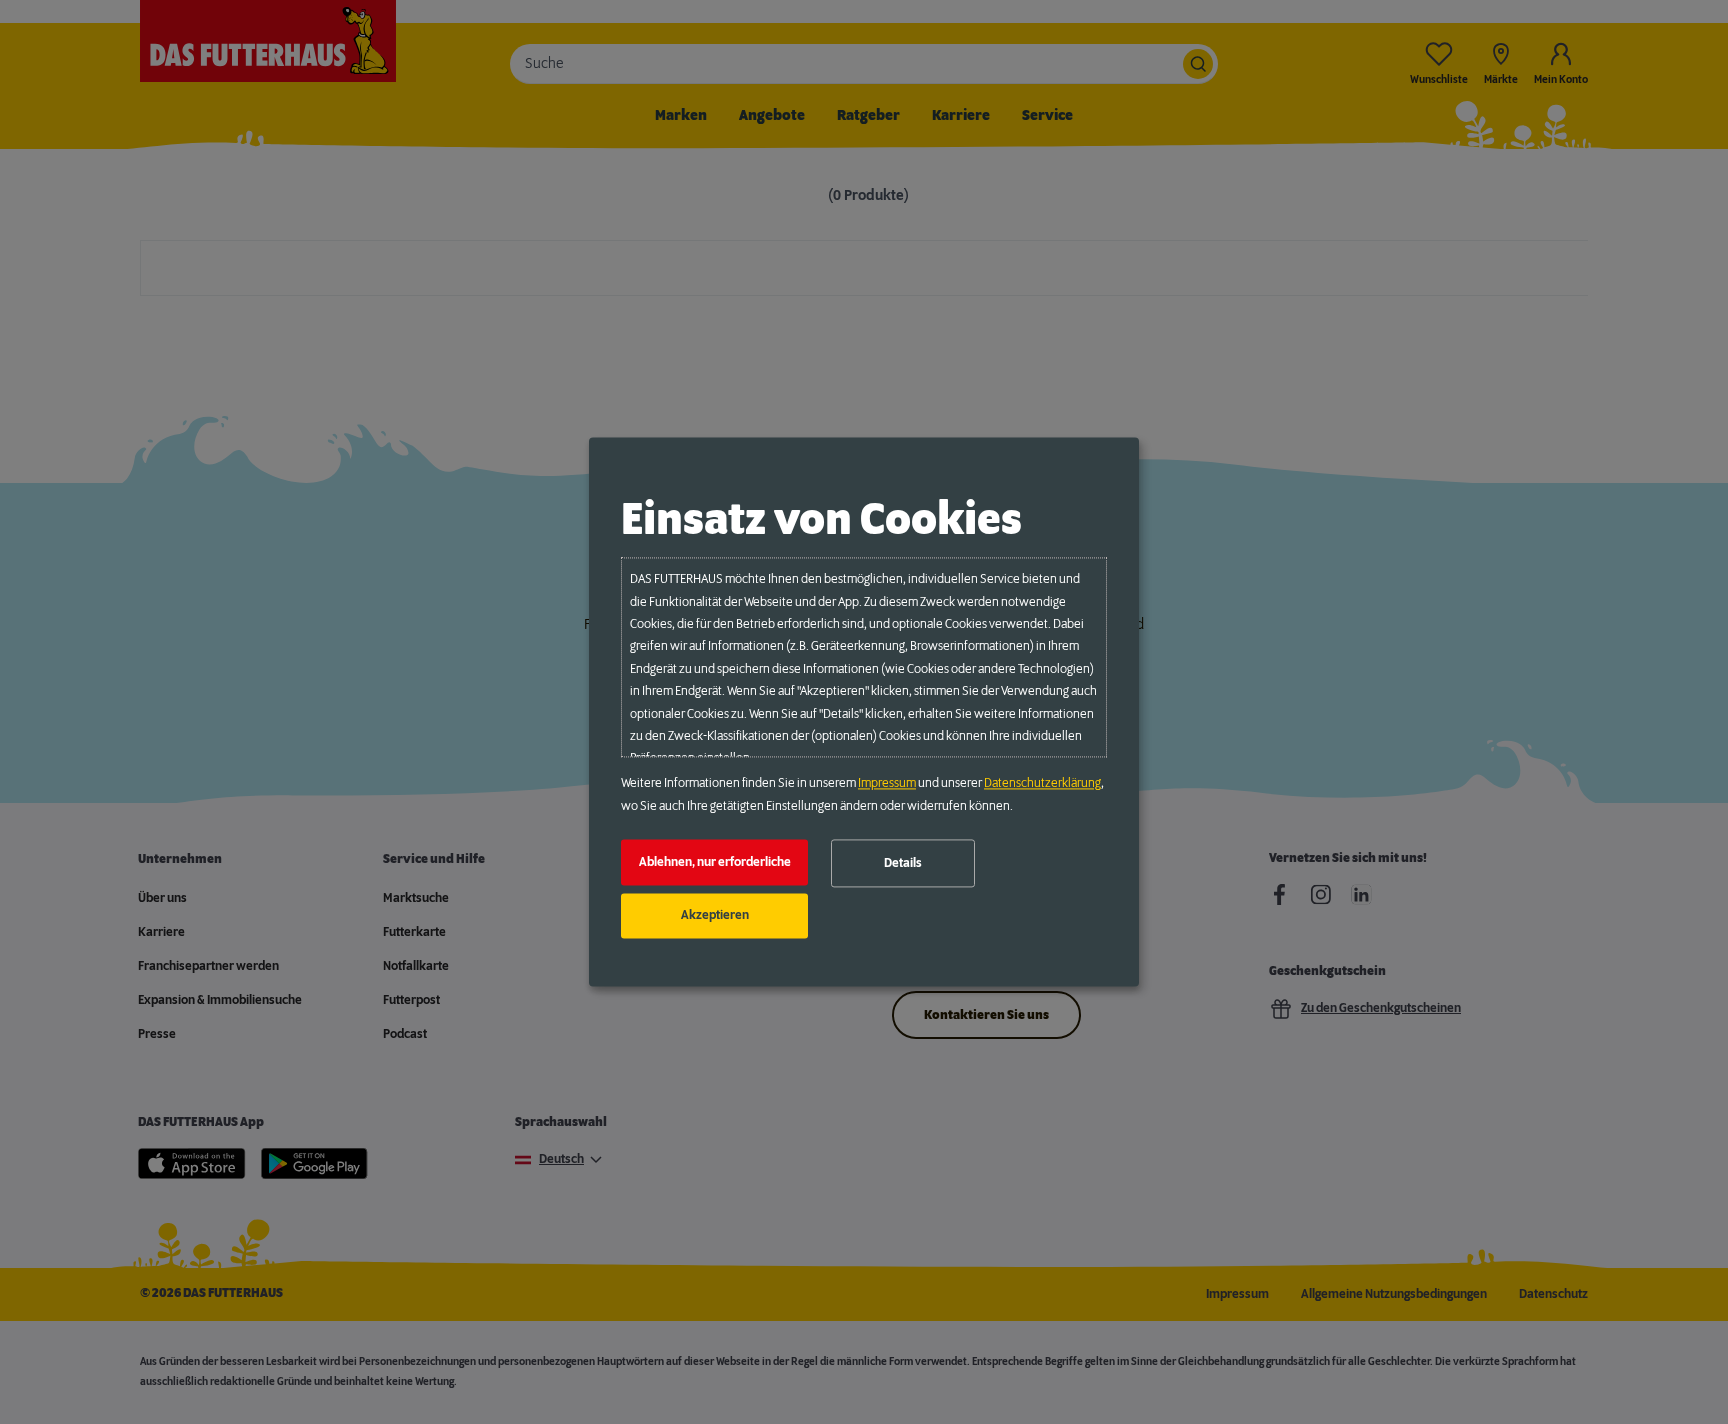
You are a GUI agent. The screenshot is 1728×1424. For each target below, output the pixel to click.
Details (903, 863)
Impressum (887, 784)
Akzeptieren (715, 916)
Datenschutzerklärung (1042, 784)
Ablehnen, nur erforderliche (715, 862)
